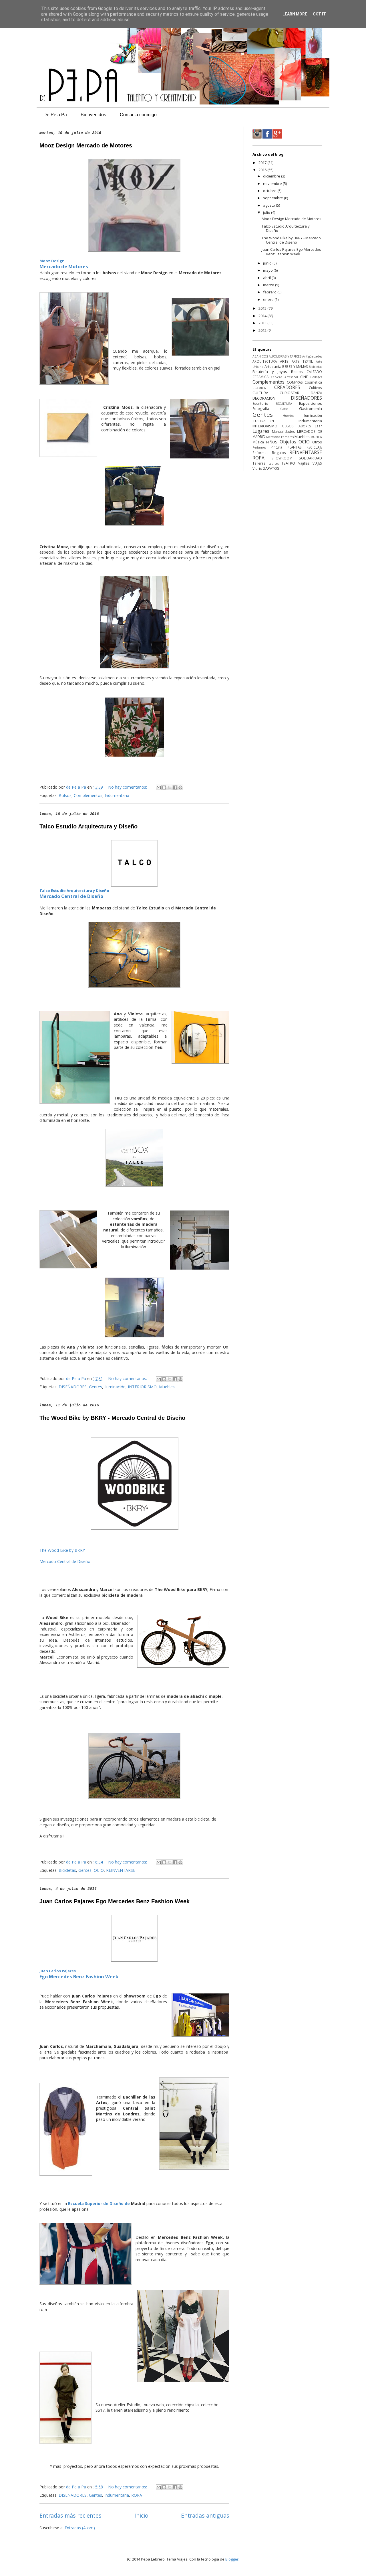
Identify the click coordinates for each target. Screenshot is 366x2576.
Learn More (295, 14)
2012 (263, 330)
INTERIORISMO (142, 1387)
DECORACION (264, 398)
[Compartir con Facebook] (175, 787)
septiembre (273, 198)
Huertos (289, 416)
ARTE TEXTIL (302, 361)
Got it (319, 14)
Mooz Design (52, 261)
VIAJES (317, 463)
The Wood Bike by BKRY (62, 1550)
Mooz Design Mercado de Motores (86, 145)
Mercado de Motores (64, 267)
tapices (274, 463)
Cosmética (313, 382)
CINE (304, 377)
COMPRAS (295, 382)
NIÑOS (272, 442)
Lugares (261, 431)
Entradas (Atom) (80, 2528)
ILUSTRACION (263, 421)
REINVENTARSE (121, 1870)
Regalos (279, 453)
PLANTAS (295, 447)
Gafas (284, 409)
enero (269, 299)
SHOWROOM (282, 458)
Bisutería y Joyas (270, 372)
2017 (263, 163)
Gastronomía (311, 408)
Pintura (277, 447)
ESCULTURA (284, 404)
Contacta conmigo (138, 115)
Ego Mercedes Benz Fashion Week (79, 1977)
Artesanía (273, 366)
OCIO (99, 1870)
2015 (263, 308)
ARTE (284, 361)
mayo (268, 270)
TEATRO (288, 463)
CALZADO (314, 372)
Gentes (96, 1387)
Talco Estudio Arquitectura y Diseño (88, 826)
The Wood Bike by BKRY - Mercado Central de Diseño (112, 1418)
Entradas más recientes (70, 2515)
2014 (263, 316)
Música (258, 442)
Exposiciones (311, 403)
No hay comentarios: (128, 787)
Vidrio (257, 468)
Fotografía (261, 408)
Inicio (141, 2515)
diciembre (272, 176)
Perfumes (259, 447)
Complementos (88, 795)
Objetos (288, 442)
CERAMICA (260, 377)
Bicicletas (67, 1870)
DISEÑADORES (73, 1387)
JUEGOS (288, 426)
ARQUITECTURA (265, 361)
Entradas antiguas (205, 2515)
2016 (263, 170)
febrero (270, 292)
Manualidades (284, 431)
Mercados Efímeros (280, 437)
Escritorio (260, 403)
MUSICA (316, 437)
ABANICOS (260, 356)
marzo (269, 285)
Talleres (259, 463)
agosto (269, 205)
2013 (263, 323)
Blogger (232, 2559)
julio (267, 212)
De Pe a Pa (55, 115)
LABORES (304, 426)
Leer (318, 426)
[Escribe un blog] (164, 787)
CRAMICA (259, 388)
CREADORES (287, 387)
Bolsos (65, 795)
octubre (270, 191)
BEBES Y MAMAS (295, 366)
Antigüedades (312, 356)
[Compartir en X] (170, 787)
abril (267, 278)
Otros (317, 442)
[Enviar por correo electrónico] (159, 787)
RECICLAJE (314, 447)
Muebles (167, 1387)
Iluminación (115, 1387)
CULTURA (260, 393)
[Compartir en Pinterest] (180, 787)
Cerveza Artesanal (284, 377)
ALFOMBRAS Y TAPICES (285, 356)
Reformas (260, 453)
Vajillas (304, 463)
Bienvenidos (93, 115)
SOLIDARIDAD (310, 458)
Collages (316, 377)
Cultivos (315, 388)
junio (268, 263)
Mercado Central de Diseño (71, 896)
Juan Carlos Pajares (58, 1971)
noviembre (273, 183)
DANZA (316, 393)
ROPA (137, 2495)
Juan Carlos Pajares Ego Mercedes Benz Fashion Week (115, 1901)
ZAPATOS (271, 468)
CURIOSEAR (290, 393)
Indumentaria (117, 795)
